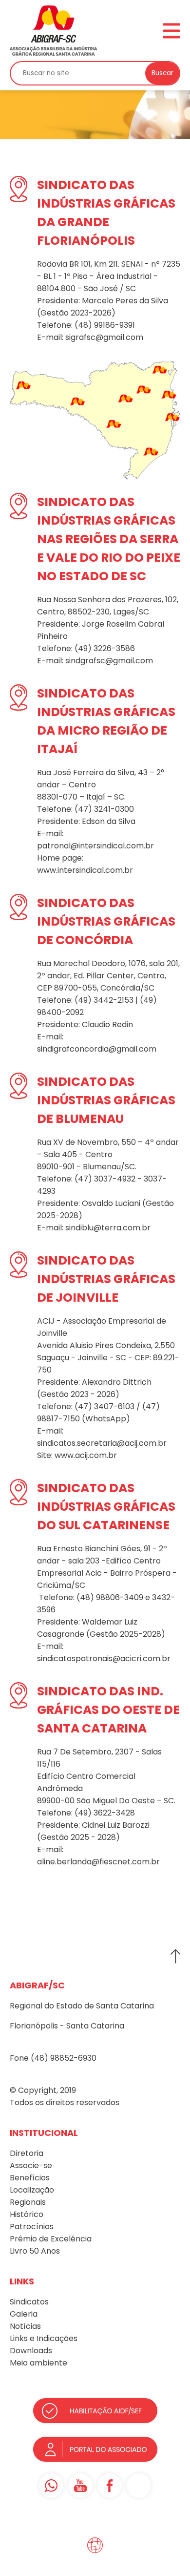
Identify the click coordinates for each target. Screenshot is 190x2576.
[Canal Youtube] (80, 2486)
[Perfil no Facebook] (110, 2486)
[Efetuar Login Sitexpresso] (53, 2548)
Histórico (27, 2214)
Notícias (25, 2326)
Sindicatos (29, 2302)
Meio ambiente (38, 2363)
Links (19, 2338)
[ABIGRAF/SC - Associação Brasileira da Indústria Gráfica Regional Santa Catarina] (54, 30)
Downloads (31, 2351)
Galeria (24, 2314)
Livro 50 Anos (35, 2251)
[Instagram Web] (139, 2486)
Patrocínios (32, 2227)
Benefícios (30, 2178)
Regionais (28, 2202)
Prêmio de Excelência (51, 2239)
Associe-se (31, 2165)
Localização (32, 2190)
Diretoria (27, 2153)
